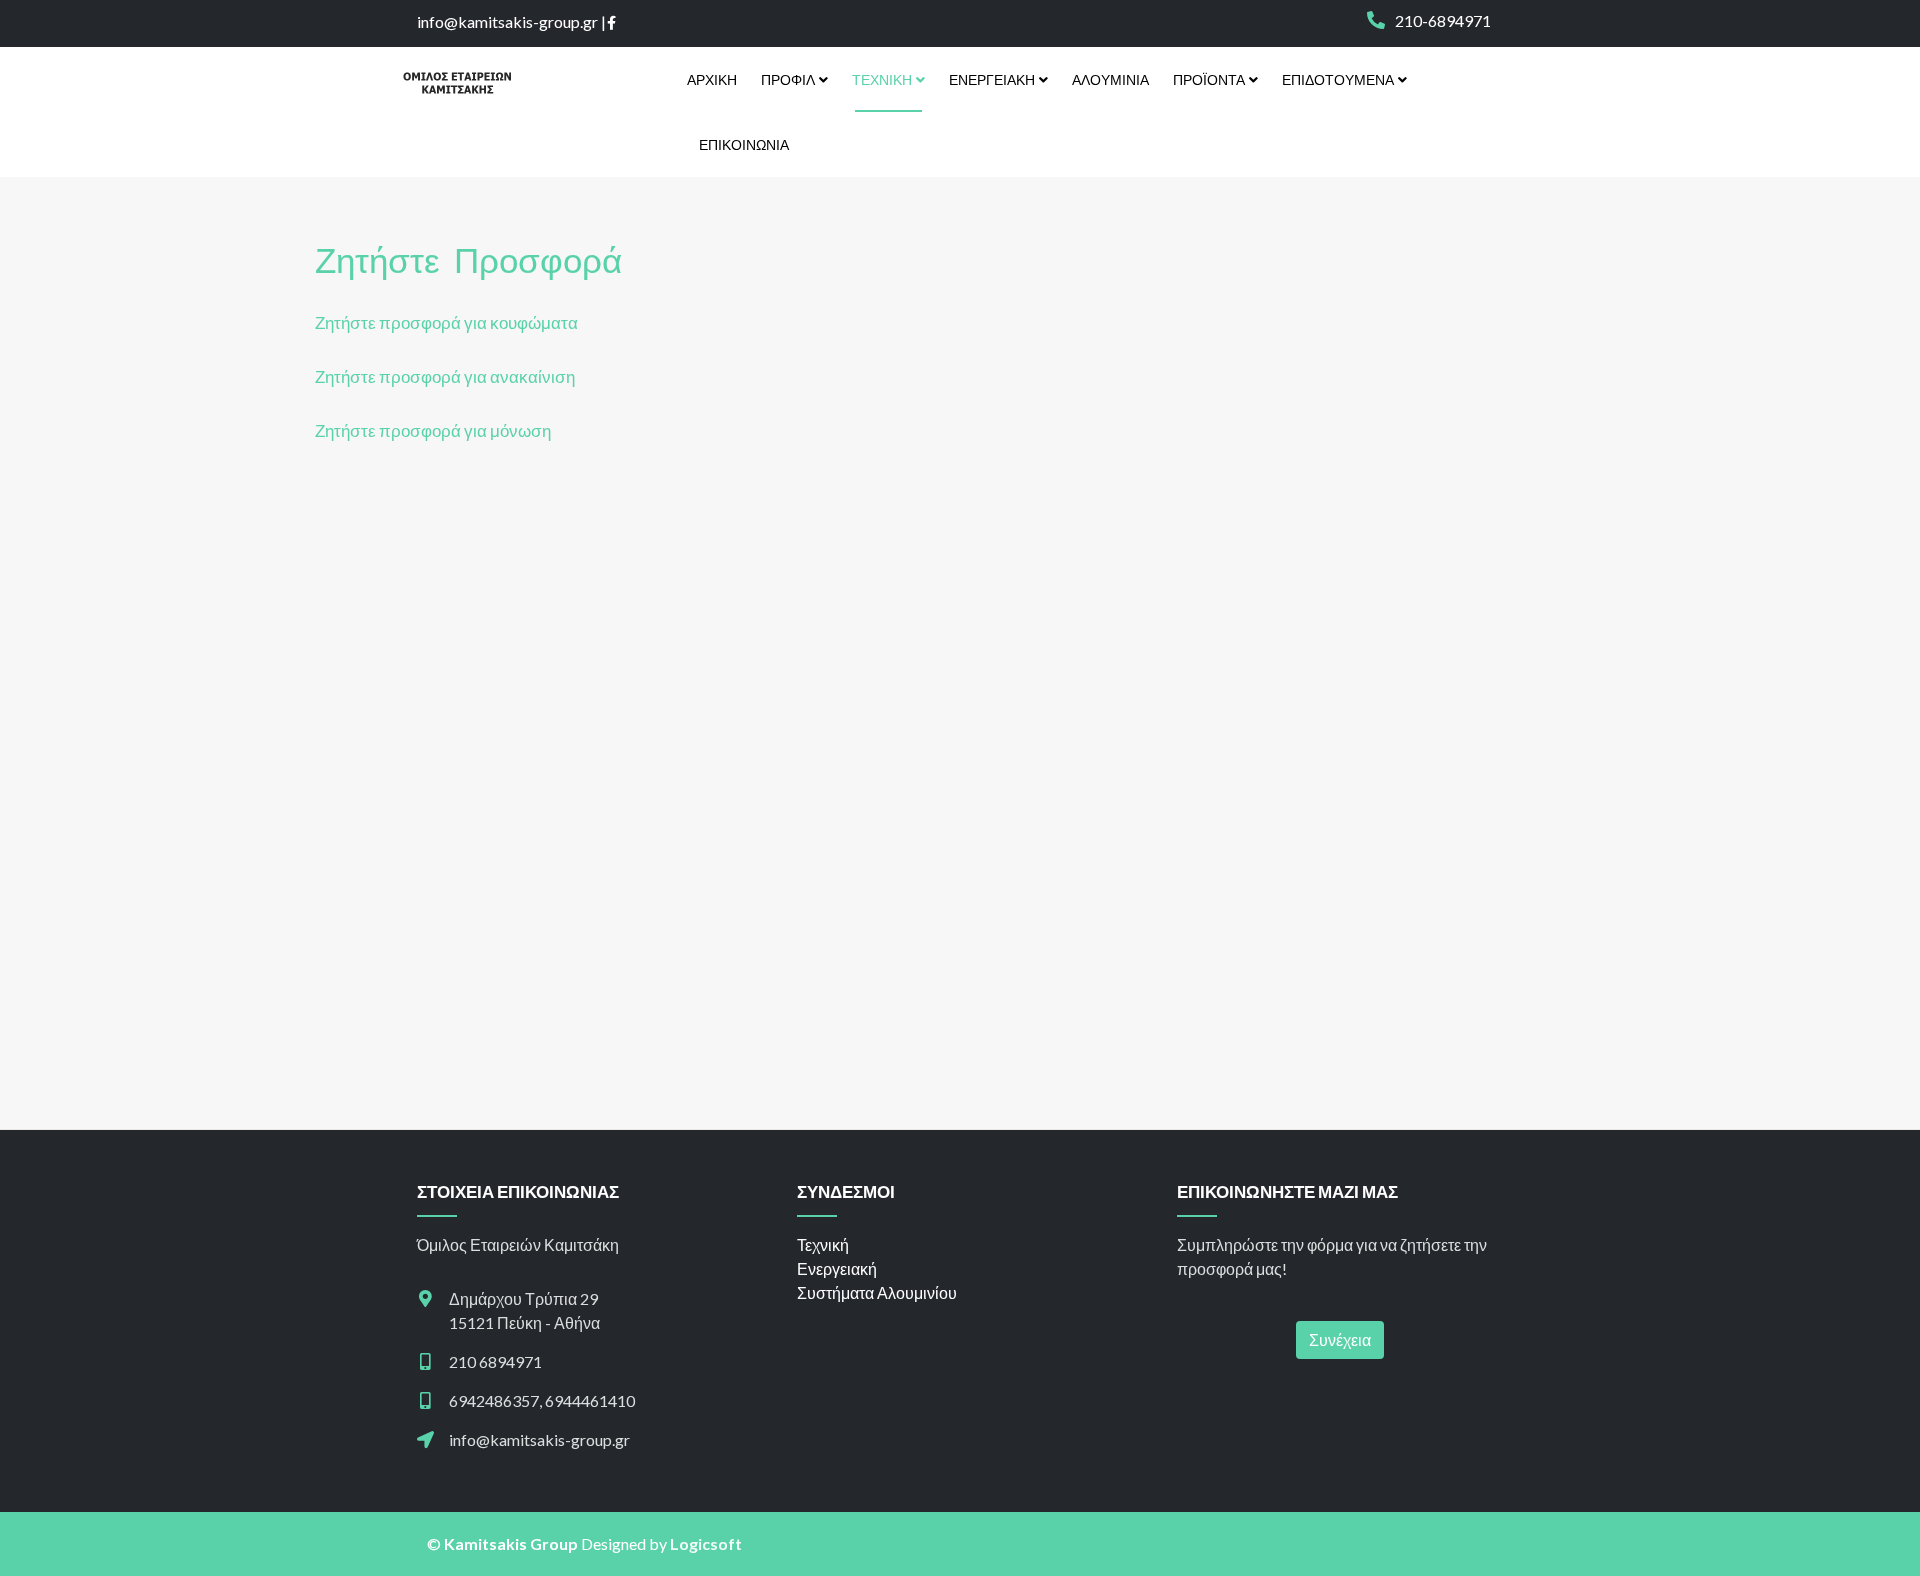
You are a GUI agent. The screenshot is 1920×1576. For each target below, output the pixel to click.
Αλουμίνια (1110, 79)
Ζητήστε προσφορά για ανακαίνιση (445, 376)
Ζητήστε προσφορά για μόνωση (433, 430)
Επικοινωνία (744, 144)
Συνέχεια (1340, 1339)
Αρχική (712, 79)
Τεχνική (882, 79)
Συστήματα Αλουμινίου (877, 1292)
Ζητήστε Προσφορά (468, 259)
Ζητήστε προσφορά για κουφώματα (446, 322)
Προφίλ (788, 79)
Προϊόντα (1209, 79)
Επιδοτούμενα (1338, 79)
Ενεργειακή (992, 79)
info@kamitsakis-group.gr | (511, 21)
